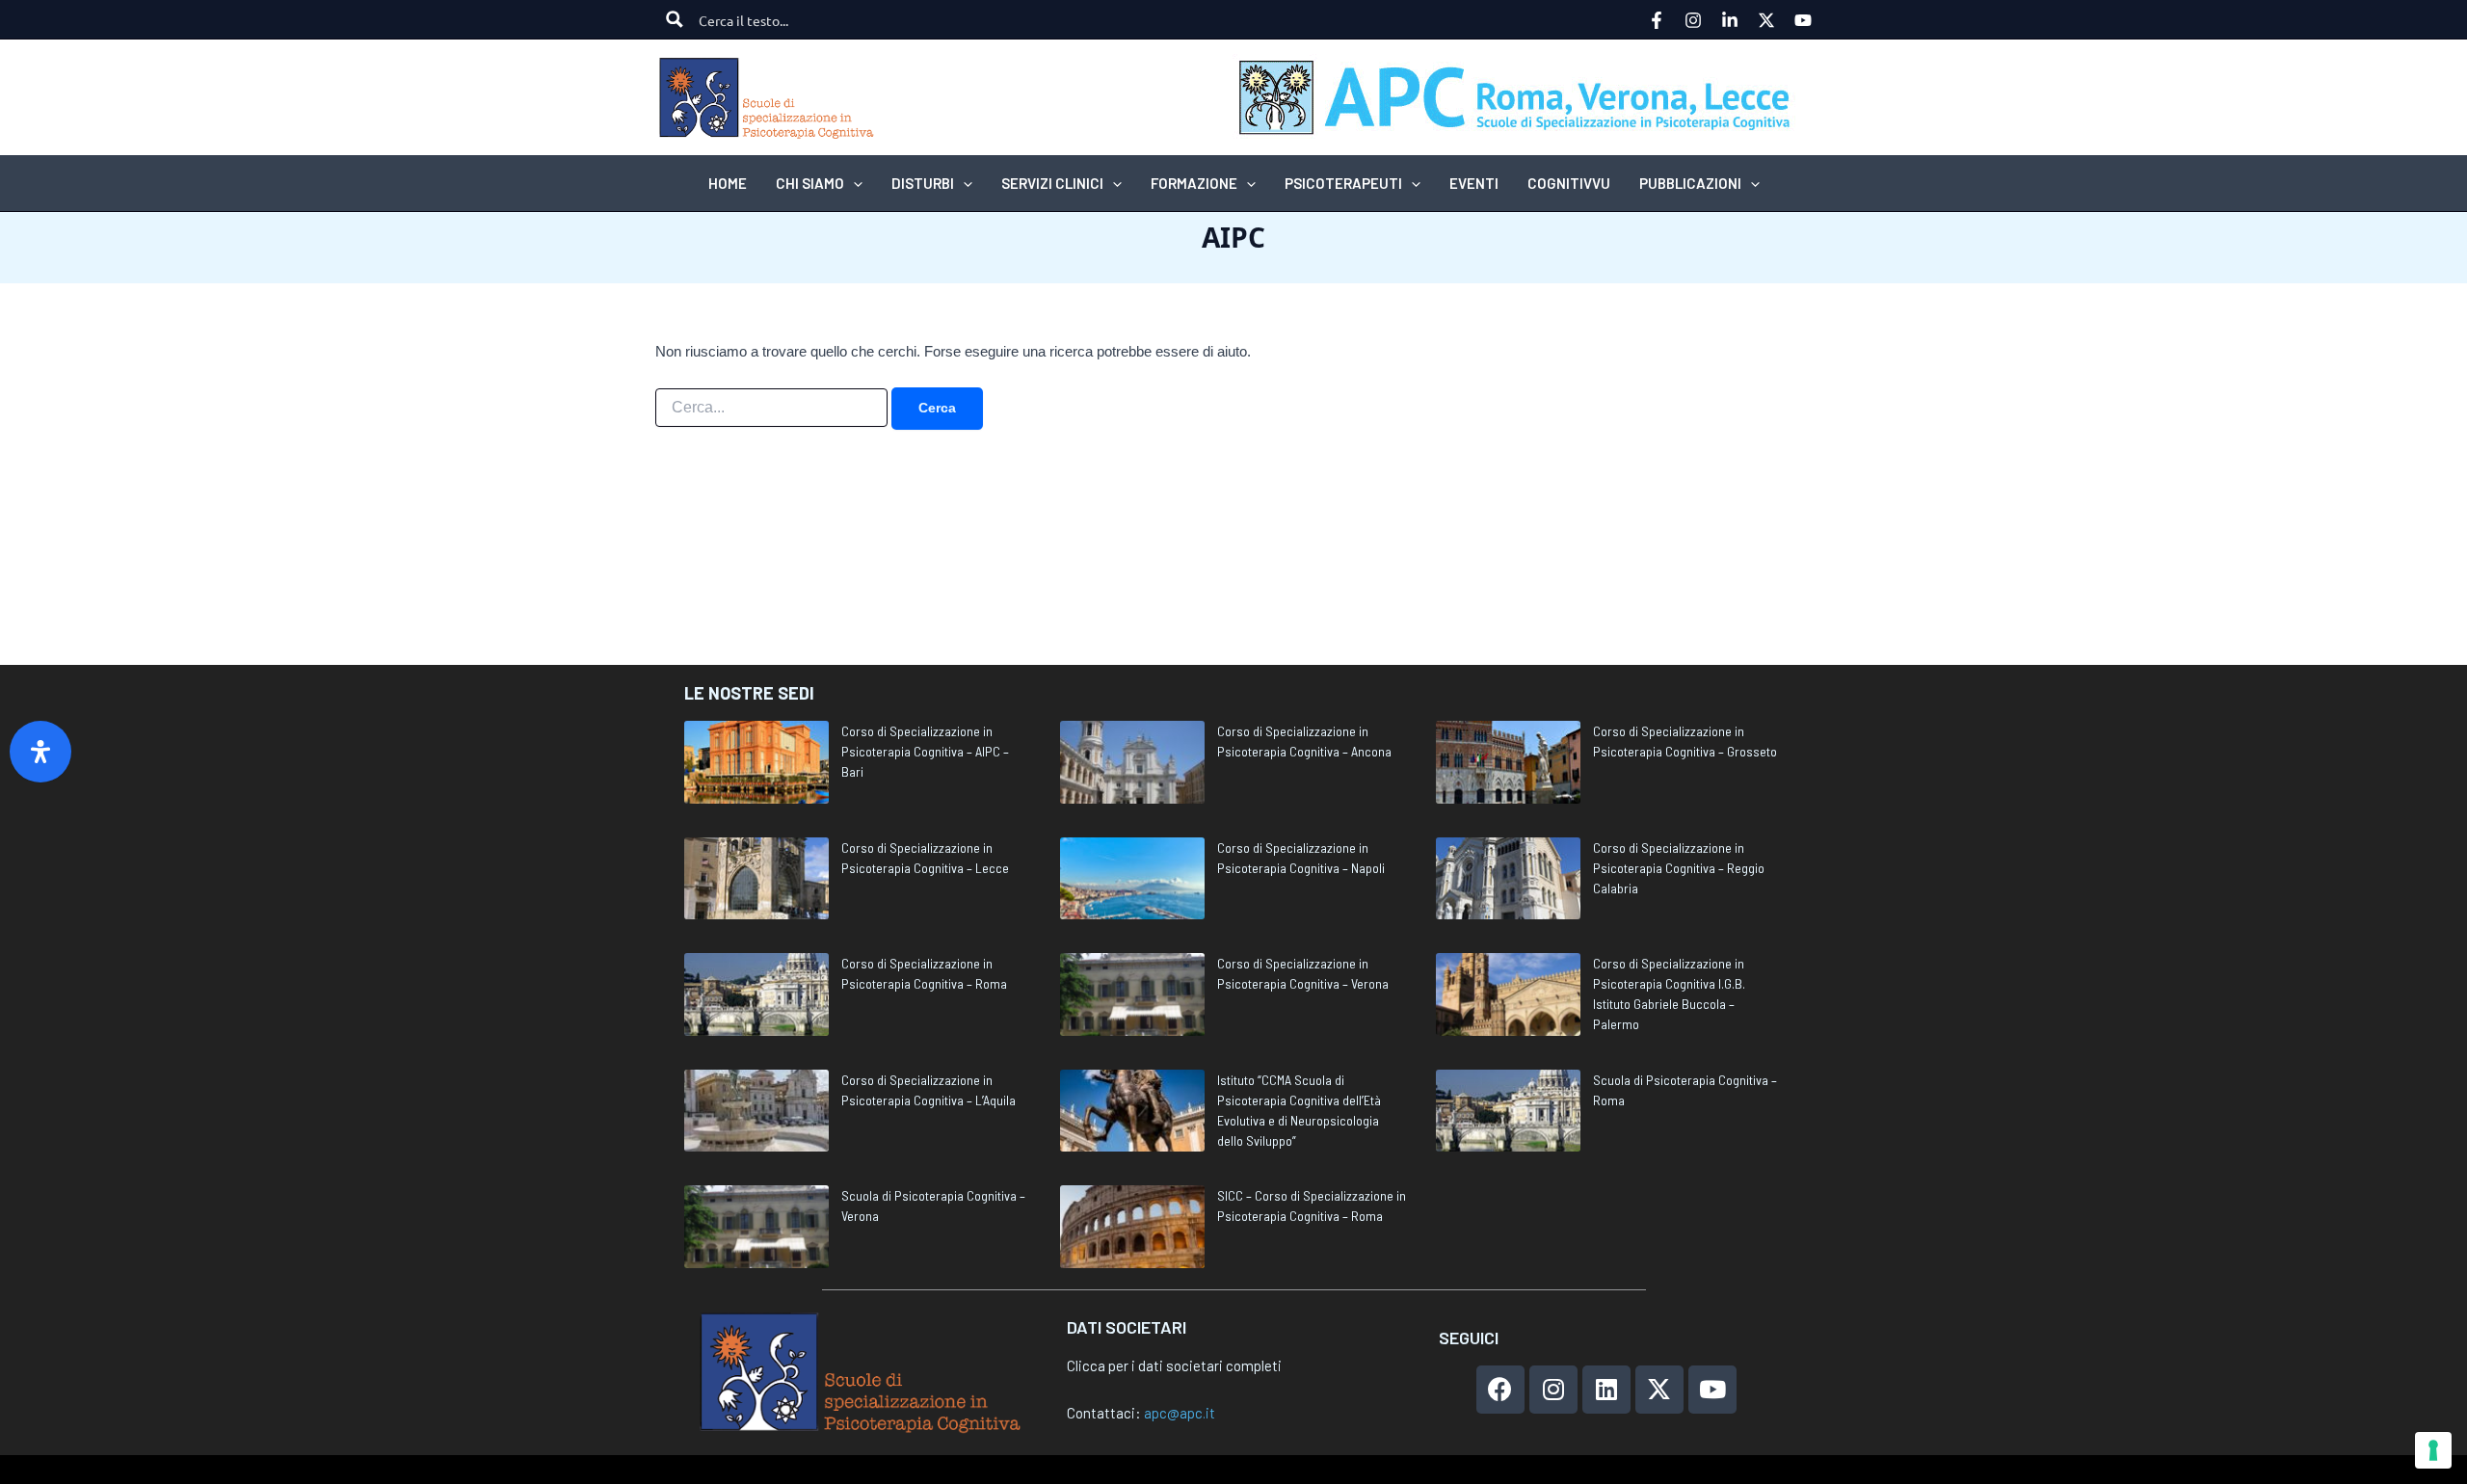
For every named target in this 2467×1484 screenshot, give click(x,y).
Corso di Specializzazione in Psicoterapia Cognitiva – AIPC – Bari (925, 751)
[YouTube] (1803, 20)
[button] (853, 183)
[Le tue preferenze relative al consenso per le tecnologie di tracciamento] (2433, 1450)
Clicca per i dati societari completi (1174, 1365)
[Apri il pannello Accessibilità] (40, 752)
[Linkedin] (1730, 20)
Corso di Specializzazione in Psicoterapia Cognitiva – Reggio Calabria (1679, 868)
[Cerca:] (771, 408)
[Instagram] (1693, 20)
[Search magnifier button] (675, 19)
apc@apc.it (1180, 1413)
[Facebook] (1657, 20)
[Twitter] (1766, 20)
